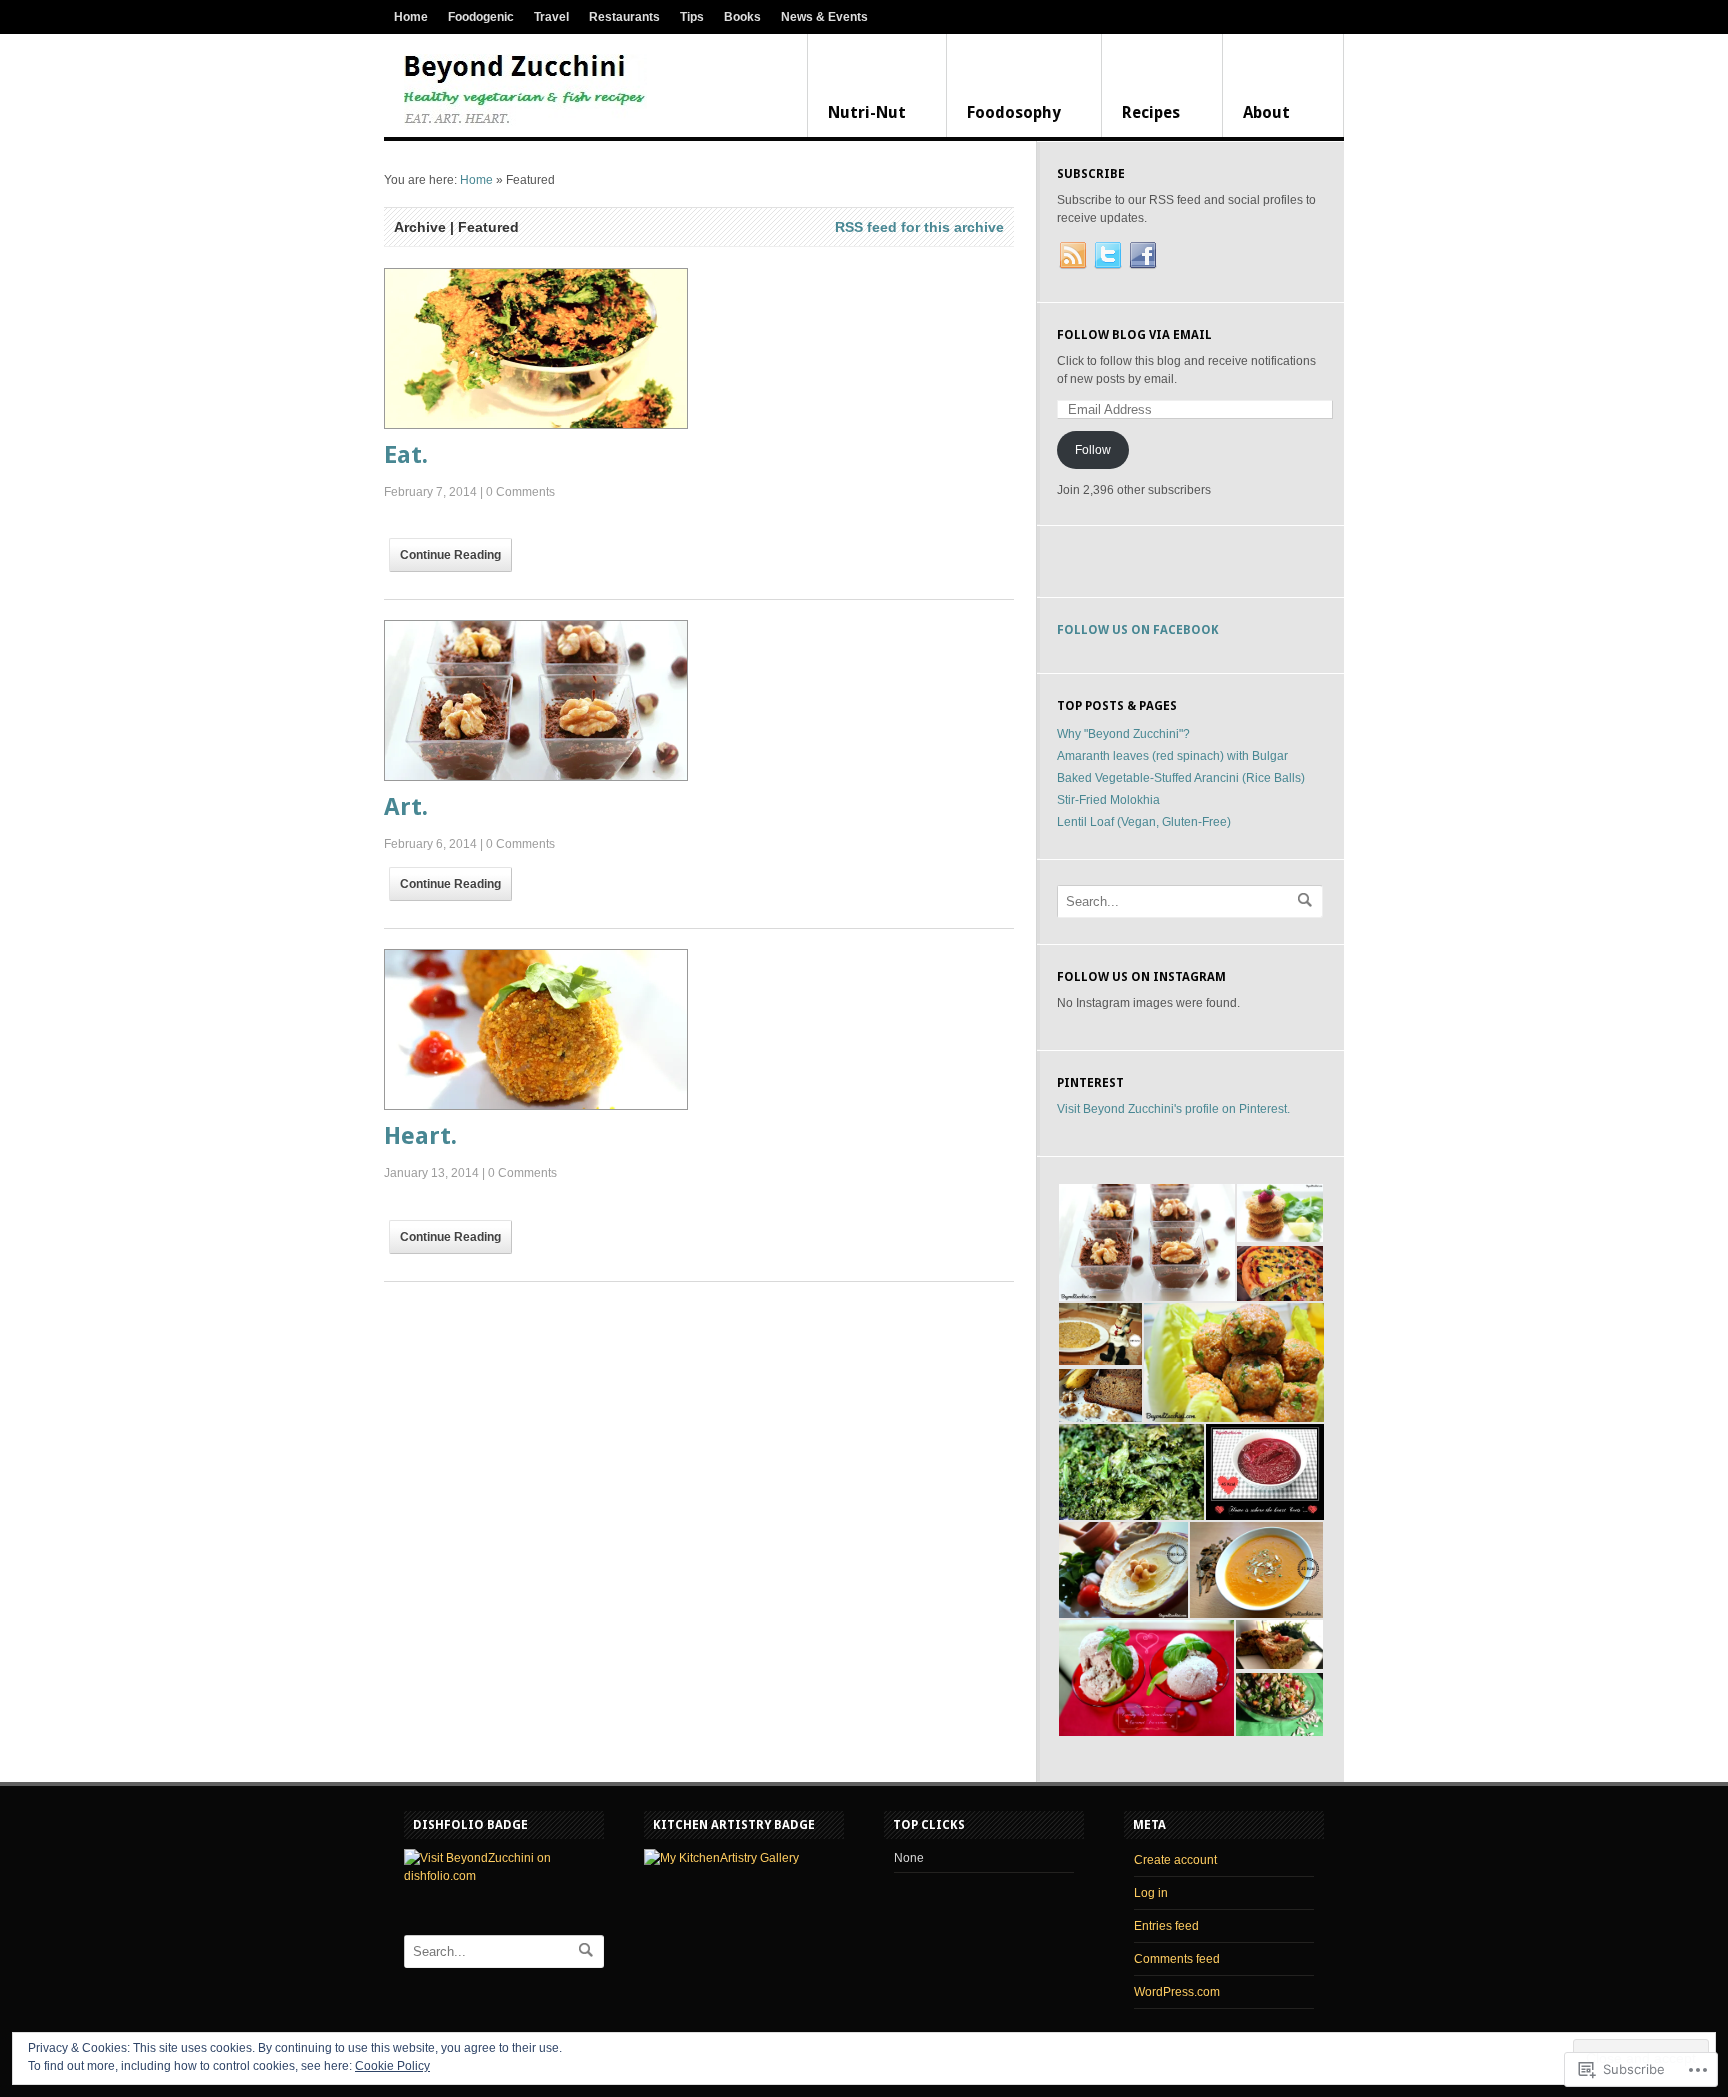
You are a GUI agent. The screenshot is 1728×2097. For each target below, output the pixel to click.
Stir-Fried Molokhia (1108, 800)
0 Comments (520, 492)
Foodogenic (481, 17)
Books (742, 17)
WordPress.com (1177, 1992)
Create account (1175, 1860)
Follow (1093, 450)
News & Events (824, 17)
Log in (1151, 1893)
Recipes (1151, 112)
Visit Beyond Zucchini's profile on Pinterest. (1173, 1109)
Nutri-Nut (867, 112)
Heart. (420, 1136)
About (1266, 112)
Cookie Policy (392, 2066)
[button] (1146, 1242)
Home (411, 17)
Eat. (406, 455)
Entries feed (1166, 1926)
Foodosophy (1014, 112)
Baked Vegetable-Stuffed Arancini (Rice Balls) (1181, 778)
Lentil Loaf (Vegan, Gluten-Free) (1144, 822)
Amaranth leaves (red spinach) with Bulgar (1172, 756)
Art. (406, 807)
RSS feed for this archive (919, 227)
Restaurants (624, 17)
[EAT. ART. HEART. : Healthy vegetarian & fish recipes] (525, 91)
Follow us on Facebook (1138, 630)
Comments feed (1177, 1959)
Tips (692, 17)
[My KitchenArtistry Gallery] (721, 1858)
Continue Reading (450, 555)
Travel (551, 17)
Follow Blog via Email (1134, 335)
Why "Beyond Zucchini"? (1123, 734)
